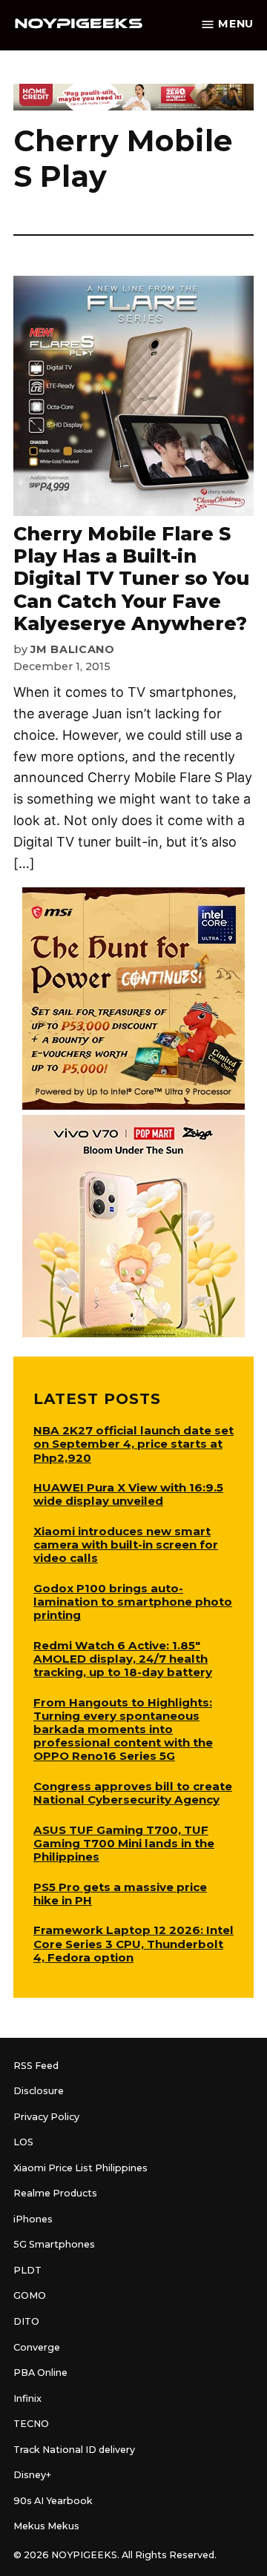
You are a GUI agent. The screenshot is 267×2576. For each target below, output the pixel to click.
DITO (26, 2321)
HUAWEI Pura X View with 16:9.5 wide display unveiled (128, 1494)
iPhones (33, 2219)
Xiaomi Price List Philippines (80, 2168)
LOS (23, 2142)
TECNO (31, 2424)
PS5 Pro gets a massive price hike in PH (120, 1894)
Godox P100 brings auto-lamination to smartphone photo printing (133, 1602)
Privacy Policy (46, 2117)
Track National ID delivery (74, 2450)
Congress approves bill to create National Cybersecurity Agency (133, 1793)
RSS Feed (36, 2066)
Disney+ (32, 2475)
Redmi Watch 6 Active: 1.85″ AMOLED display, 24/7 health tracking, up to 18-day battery (123, 1659)
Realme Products (55, 2193)
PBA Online (40, 2373)
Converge (37, 2347)
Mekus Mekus (46, 2526)
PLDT (27, 2270)
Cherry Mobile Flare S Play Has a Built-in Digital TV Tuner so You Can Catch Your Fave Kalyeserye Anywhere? (131, 579)
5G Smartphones (54, 2244)
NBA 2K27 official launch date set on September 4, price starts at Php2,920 (133, 1444)
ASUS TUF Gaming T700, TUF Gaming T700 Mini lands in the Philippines (124, 1843)
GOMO (30, 2295)
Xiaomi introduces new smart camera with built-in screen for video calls (126, 1544)
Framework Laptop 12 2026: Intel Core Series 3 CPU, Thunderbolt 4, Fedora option (133, 1943)
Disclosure (39, 2091)
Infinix (27, 2398)
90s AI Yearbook (53, 2501)
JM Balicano (73, 649)
